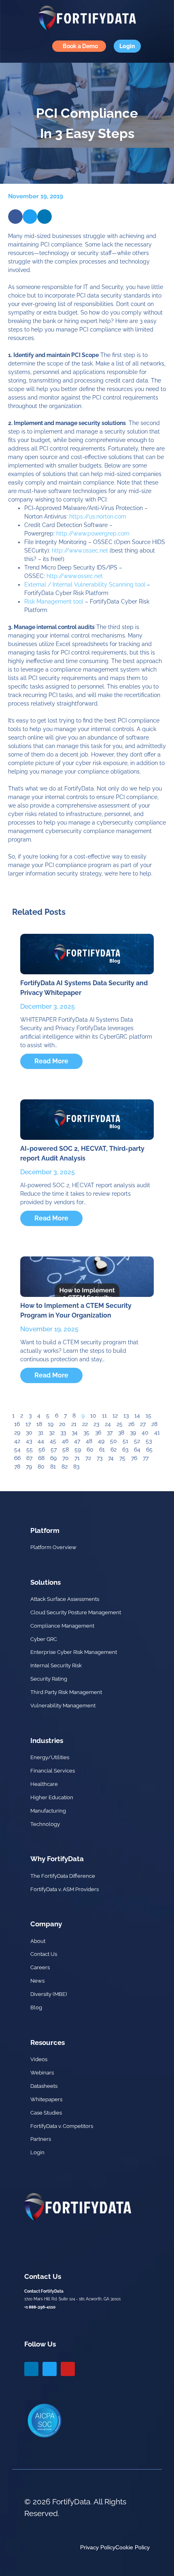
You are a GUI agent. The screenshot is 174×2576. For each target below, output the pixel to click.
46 (65, 1441)
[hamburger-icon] (14, 46)
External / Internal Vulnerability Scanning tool (85, 584)
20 (62, 1424)
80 (41, 1467)
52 (137, 1441)
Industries (47, 1741)
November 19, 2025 (49, 1329)
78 (17, 1467)
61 (102, 1450)
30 (29, 1433)
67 (29, 1458)
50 (114, 1441)
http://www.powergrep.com (93, 533)
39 (133, 1433)
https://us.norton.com (98, 516)
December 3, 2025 (48, 1006)
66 (17, 1458)
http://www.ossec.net (80, 550)
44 (41, 1441)
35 (86, 1433)
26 (131, 1424)
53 (149, 1441)
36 (98, 1433)
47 (77, 1441)
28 (154, 1424)
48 (89, 1441)
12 (115, 1416)
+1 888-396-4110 (40, 2307)
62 (114, 1450)
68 (41, 1458)
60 (90, 1450)
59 (78, 1450)
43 (29, 1441)
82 (65, 1467)
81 (53, 1467)
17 (28, 1424)
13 (126, 1416)
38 (121, 1433)
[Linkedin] (31, 2369)
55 (30, 1450)
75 (122, 1458)
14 (137, 1416)
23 (96, 1424)
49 (101, 1441)
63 (125, 1450)
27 (143, 1424)
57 (54, 1450)
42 (17, 1441)
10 (93, 1416)
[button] (15, 217)
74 (111, 1458)
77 (146, 1458)
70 (66, 1458)
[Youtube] (68, 2369)
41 (157, 1433)
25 (120, 1424)
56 (42, 1450)
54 (17, 1450)
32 (52, 1433)
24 (108, 1424)
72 (88, 1458)
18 (39, 1424)
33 (63, 1433)
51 (125, 1441)
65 (149, 1450)
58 (66, 1450)
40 (145, 1433)
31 (41, 1433)
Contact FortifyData (44, 2291)
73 (100, 1458)
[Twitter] (50, 2369)
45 (53, 1441)
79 (29, 1467)
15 (149, 1416)
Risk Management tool (54, 601)
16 (17, 1424)
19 (51, 1424)
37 (110, 1433)
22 (85, 1424)
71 (77, 1458)
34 (75, 1433)
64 (137, 1450)
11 (104, 1416)
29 (17, 1433)
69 (53, 1458)
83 (76, 1467)
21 (74, 1424)
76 (134, 1458)
